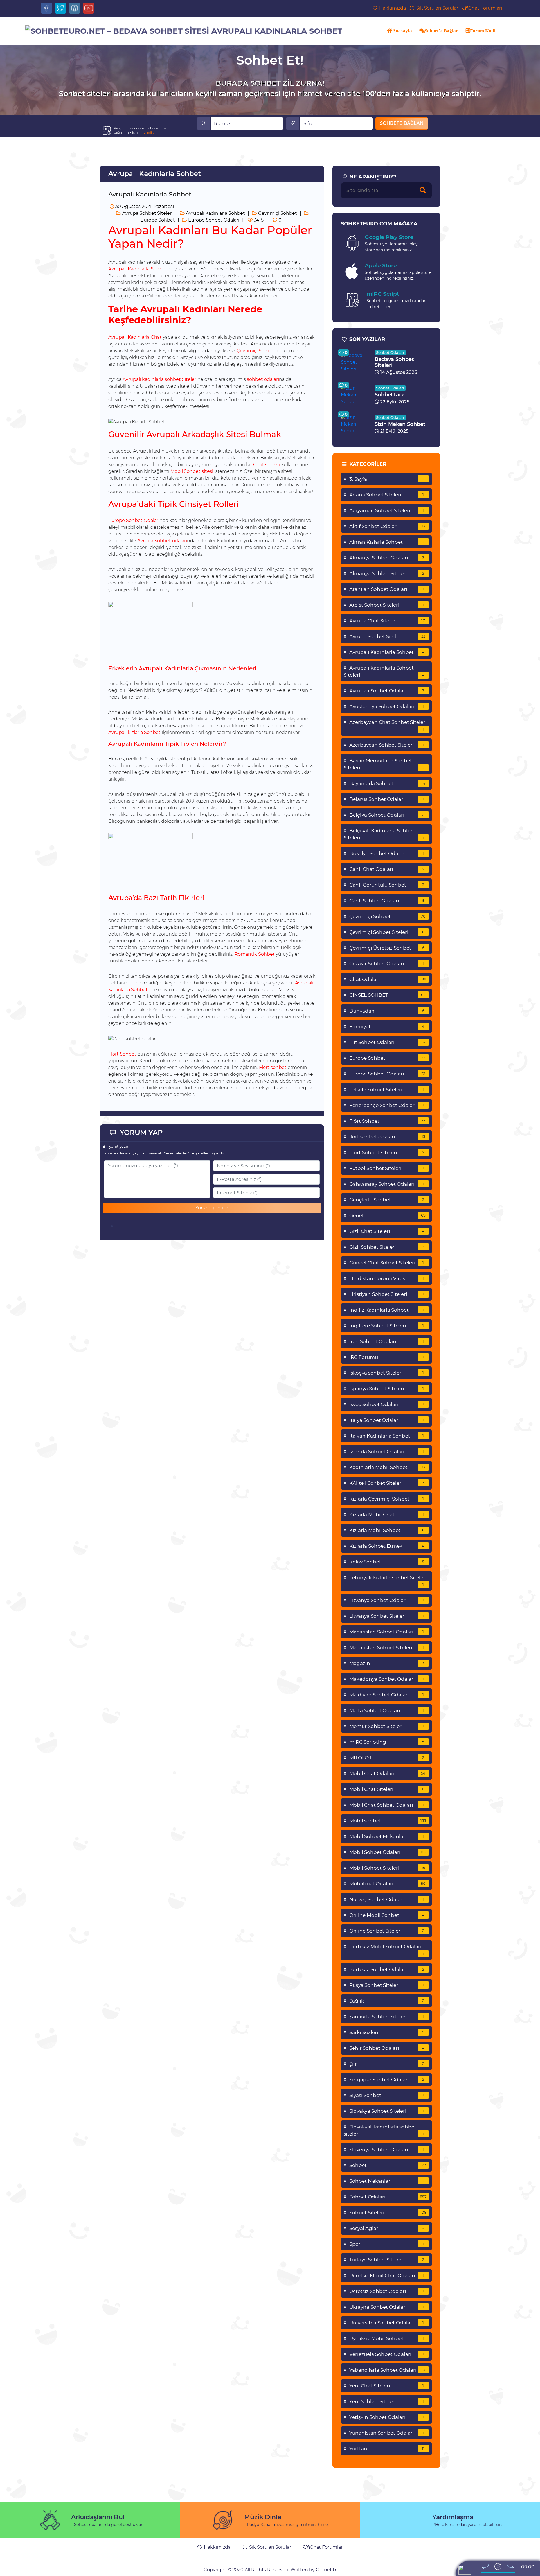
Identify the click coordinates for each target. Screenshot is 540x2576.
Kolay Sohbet (387, 1562)
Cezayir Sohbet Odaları (387, 964)
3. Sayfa (387, 479)
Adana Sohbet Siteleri (387, 495)
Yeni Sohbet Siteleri (387, 2401)
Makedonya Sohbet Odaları (387, 1679)
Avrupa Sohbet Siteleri (147, 213)
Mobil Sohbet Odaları (388, 1852)
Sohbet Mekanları (387, 2181)
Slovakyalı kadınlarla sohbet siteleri (384, 2130)
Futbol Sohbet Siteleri (387, 1168)
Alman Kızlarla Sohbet (387, 542)
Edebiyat (387, 1027)
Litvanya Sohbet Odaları (387, 1600)
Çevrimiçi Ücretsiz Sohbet (387, 948)
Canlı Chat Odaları (387, 869)
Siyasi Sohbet (387, 2095)
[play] (498, 2566)
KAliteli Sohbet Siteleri (387, 1483)
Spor (387, 2244)
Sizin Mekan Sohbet (400, 424)
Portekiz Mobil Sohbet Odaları (387, 1950)
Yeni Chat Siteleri (387, 2386)
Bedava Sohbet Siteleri (394, 362)
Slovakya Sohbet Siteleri (387, 2111)
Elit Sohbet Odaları (387, 1042)
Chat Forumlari (485, 8)
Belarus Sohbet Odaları (387, 799)
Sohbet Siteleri (388, 2213)
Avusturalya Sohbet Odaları (387, 706)
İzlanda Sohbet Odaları (387, 1452)
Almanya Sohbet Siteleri (387, 573)
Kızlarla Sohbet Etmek (387, 1546)
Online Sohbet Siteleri (387, 1931)
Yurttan (387, 2449)
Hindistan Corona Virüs (387, 1278)
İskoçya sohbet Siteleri (387, 1373)
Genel (387, 1215)
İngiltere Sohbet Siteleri (387, 1326)
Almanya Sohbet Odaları (387, 558)
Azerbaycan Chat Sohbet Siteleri (388, 725)
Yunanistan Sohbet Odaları (387, 2433)
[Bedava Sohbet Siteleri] (355, 362)
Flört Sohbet (387, 1121)
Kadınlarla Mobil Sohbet (387, 1467)
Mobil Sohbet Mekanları (387, 1836)
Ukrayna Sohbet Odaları (387, 2307)
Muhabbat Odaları (388, 1884)
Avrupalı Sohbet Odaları (387, 691)
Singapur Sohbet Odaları (387, 2080)
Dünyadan (387, 1011)
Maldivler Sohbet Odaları (387, 1695)
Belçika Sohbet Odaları (387, 815)
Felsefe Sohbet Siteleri (387, 1090)
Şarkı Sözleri (387, 2032)
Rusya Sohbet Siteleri (387, 1985)
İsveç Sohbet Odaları (387, 1404)
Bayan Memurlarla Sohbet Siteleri (384, 764)
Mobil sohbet (388, 1821)
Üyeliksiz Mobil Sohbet (387, 2338)
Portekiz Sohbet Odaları (387, 1969)
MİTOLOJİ (387, 1758)
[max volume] (528, 2572)
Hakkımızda (392, 8)
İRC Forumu (387, 1357)
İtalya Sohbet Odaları (387, 1420)
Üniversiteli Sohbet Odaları (387, 2323)
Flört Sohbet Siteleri (387, 1153)
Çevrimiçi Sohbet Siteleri (387, 932)
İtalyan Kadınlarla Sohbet (387, 1436)
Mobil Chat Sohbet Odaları (387, 1805)
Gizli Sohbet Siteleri (387, 1247)
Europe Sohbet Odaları (213, 220)
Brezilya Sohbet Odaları (387, 853)
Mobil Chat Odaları (387, 1773)
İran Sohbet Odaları (387, 1341)
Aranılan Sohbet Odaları (387, 589)
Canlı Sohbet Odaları (387, 901)
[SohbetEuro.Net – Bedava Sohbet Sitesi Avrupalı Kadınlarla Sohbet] (184, 31)
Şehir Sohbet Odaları (387, 2048)
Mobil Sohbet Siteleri (387, 1868)
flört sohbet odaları (387, 1137)
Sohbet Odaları (390, 352)
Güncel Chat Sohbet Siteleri (387, 1263)
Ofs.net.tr (326, 2570)
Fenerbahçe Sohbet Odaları (387, 1105)
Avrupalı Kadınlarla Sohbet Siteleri (384, 671)
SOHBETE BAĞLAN (402, 123)
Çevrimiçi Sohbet (277, 213)
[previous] (485, 2566)
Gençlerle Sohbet (387, 1200)
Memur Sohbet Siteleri (387, 1726)
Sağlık (387, 2001)
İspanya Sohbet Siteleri (387, 1389)
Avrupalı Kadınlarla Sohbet (215, 213)
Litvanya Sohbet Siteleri (387, 1616)
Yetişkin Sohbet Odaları (387, 2417)
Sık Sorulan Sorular (436, 8)
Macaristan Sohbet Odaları (387, 1632)
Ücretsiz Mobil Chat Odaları (387, 2276)
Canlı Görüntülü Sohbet (387, 885)
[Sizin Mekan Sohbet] (355, 424)
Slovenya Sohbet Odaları (387, 2150)
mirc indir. (146, 132)
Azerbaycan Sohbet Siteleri (387, 745)
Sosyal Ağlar (387, 2228)
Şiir (387, 2064)
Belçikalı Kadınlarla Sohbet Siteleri (384, 834)
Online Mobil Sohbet (387, 1915)
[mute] (476, 2572)
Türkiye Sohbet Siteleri (387, 2260)
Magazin (387, 1663)
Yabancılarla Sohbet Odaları (387, 2370)
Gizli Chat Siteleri (387, 1231)
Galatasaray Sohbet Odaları (387, 1184)
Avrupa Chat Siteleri (387, 621)
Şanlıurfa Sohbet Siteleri (387, 2017)
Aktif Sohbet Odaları (387, 526)
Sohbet (388, 2165)
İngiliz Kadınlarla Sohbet (387, 1310)
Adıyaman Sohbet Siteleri (387, 510)
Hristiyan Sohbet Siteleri (387, 1294)
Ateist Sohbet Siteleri (387, 605)
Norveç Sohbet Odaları (387, 1899)
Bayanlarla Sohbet (387, 783)
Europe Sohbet (387, 1058)
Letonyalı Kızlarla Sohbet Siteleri (388, 1581)
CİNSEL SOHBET (387, 995)
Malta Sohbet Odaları (387, 1710)
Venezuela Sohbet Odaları (387, 2354)
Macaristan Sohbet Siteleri (387, 1648)
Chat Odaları (388, 979)
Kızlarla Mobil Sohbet (387, 1530)
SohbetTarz (389, 395)
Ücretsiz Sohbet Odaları (387, 2291)
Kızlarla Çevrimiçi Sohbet (387, 1499)
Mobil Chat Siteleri (387, 1789)
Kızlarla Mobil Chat (387, 1515)
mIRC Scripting (387, 1742)
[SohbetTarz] (355, 395)
